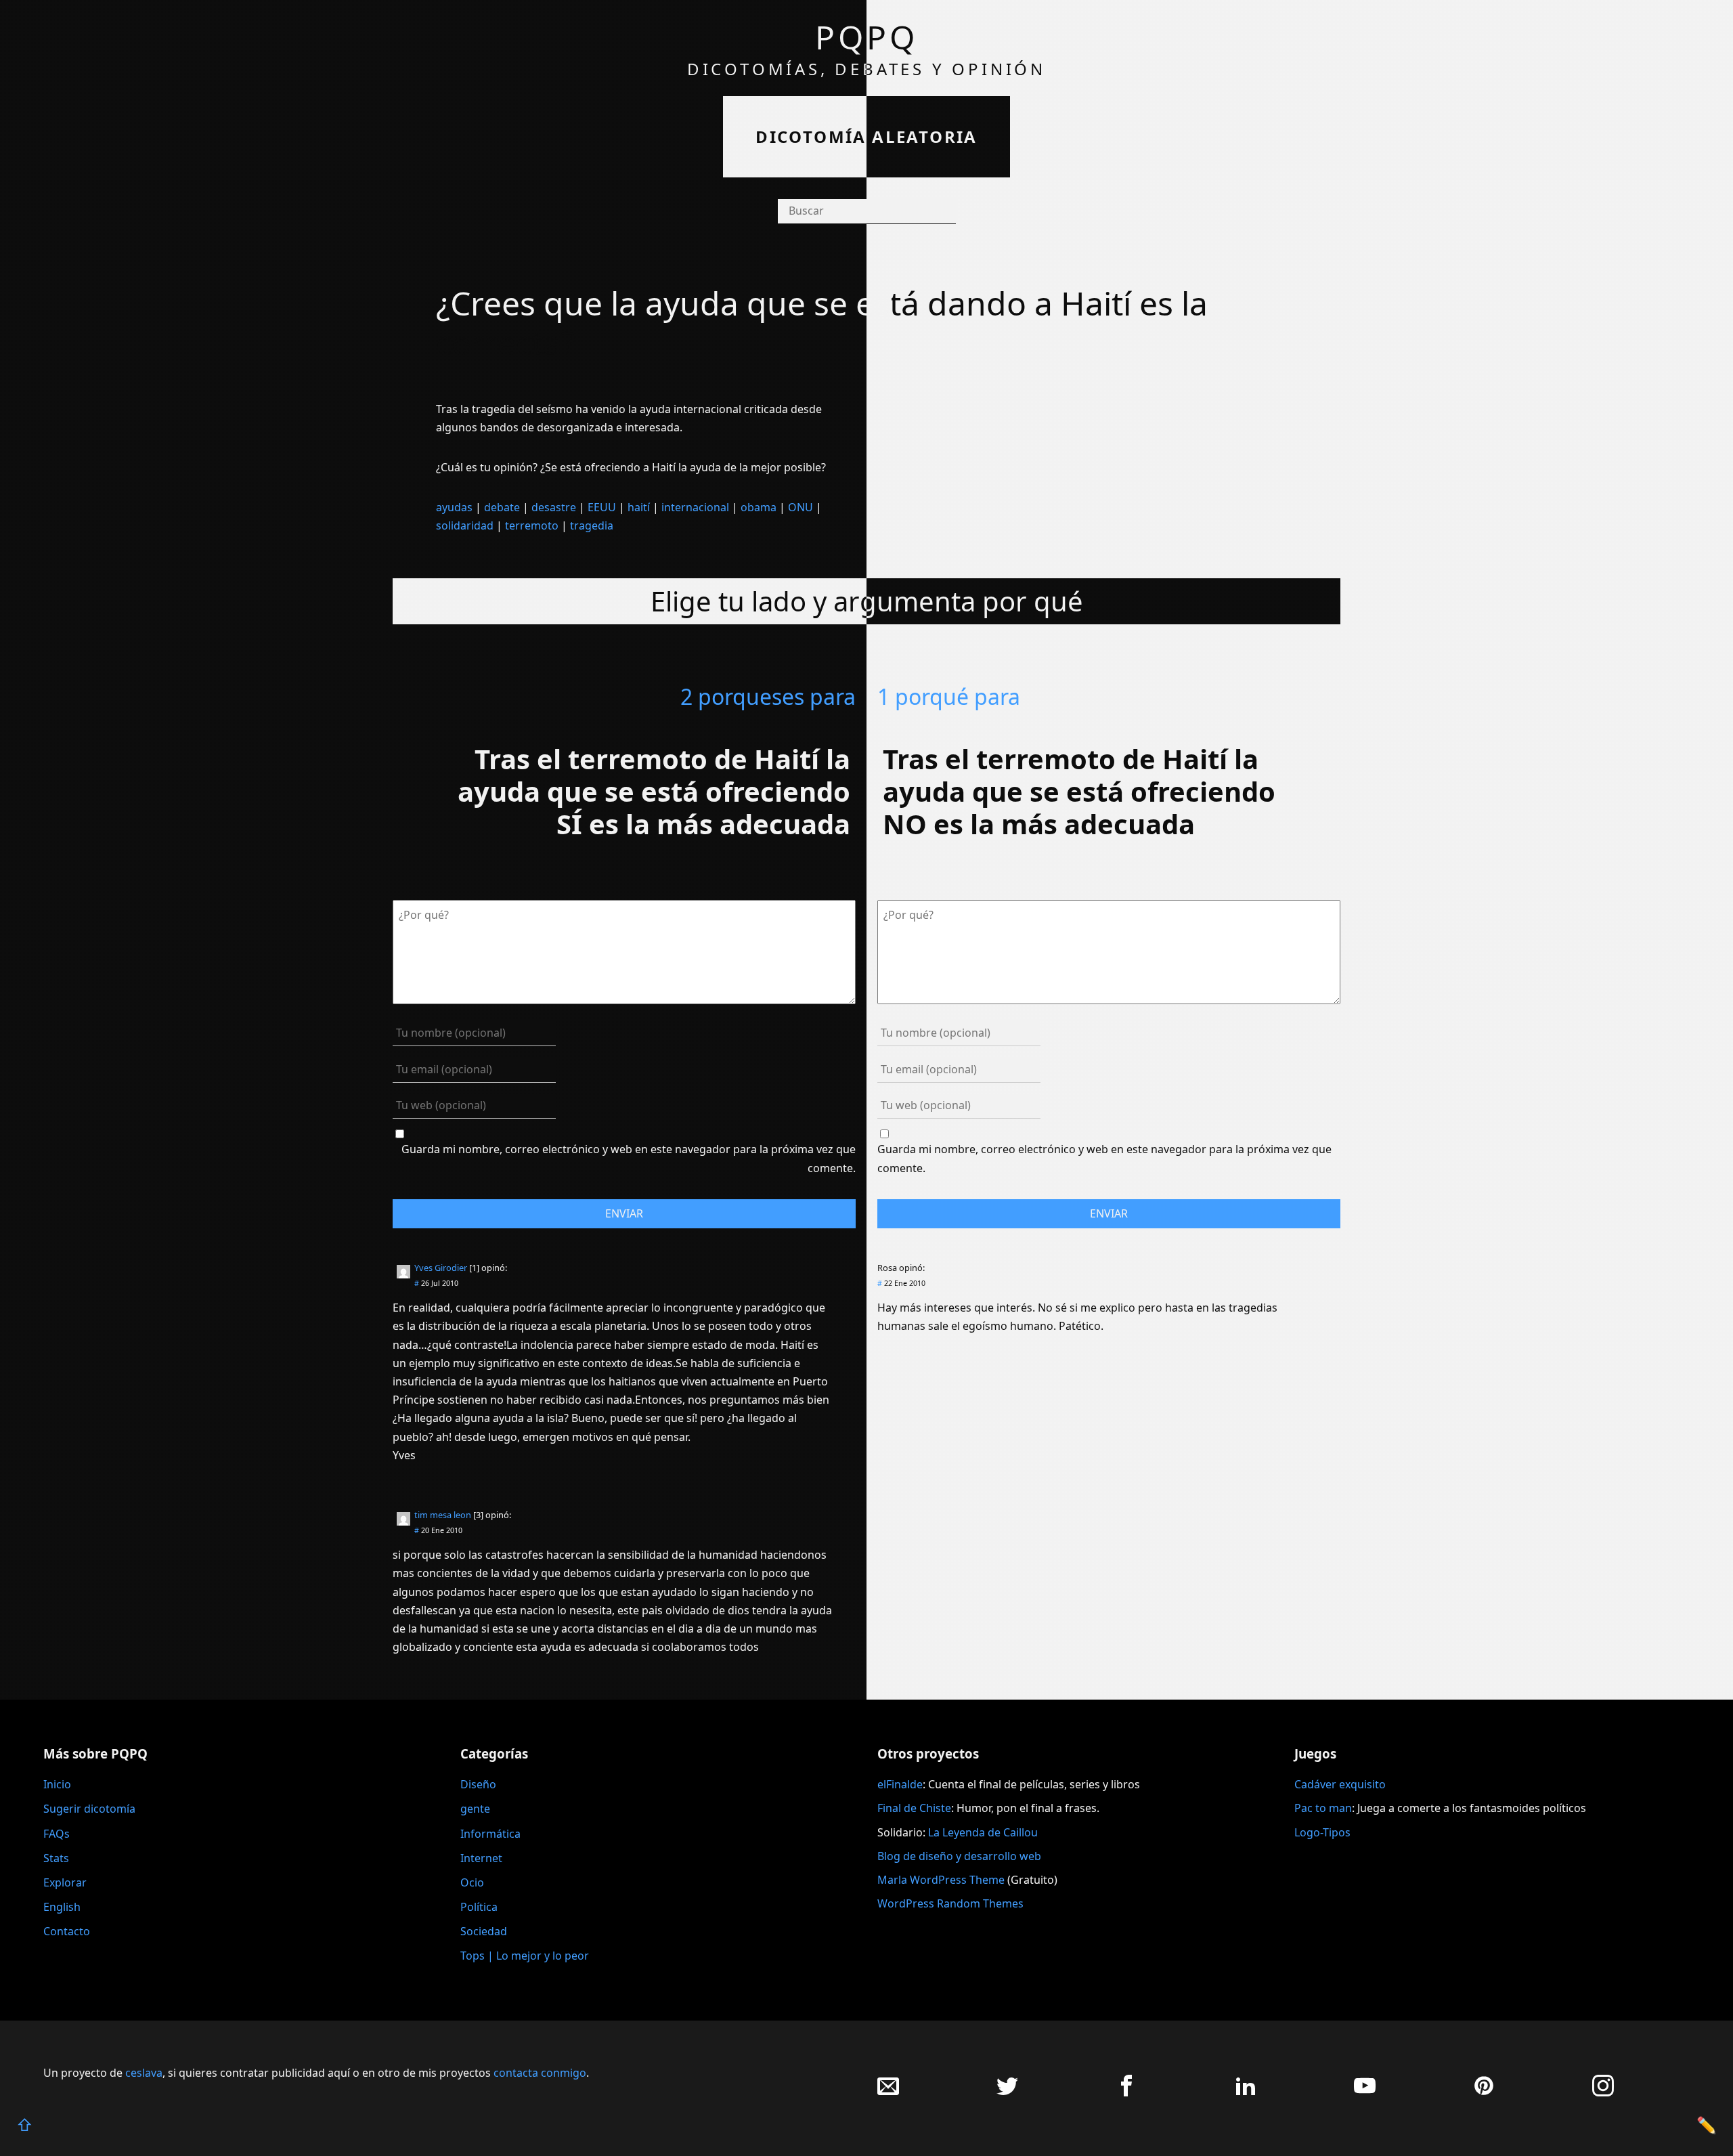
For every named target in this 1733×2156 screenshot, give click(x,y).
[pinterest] (1484, 2093)
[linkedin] (1246, 2093)
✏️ (1707, 2125)
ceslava (144, 2073)
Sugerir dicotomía (89, 1809)
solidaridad (465, 525)
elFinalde (900, 1784)
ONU (800, 507)
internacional (695, 507)
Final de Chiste (914, 1808)
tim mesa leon (443, 1515)
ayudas (454, 507)
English (62, 1907)
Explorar (65, 1882)
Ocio (472, 1882)
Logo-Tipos (1322, 1832)
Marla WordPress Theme (941, 1880)
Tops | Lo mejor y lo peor (525, 1956)
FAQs (57, 1834)
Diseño (478, 1784)
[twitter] (1007, 2093)
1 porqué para (949, 696)
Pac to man (1323, 1808)
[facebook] (1126, 2093)
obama (759, 507)
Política (479, 1907)
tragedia (592, 525)
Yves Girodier (441, 1268)
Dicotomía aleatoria (866, 136)
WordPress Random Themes (950, 1903)
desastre (554, 507)
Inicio (57, 1784)
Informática (490, 1834)
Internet (481, 1858)
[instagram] (1603, 2093)
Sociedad (484, 1931)
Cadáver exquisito (1340, 1784)
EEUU (602, 507)
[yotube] (1365, 2093)
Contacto (67, 1931)
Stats (56, 1858)
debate (502, 507)
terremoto (532, 525)
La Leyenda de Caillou (983, 1832)
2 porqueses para (768, 696)
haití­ (639, 507)
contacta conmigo (540, 2073)
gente (475, 1809)
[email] (888, 2093)
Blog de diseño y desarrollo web (959, 1856)
